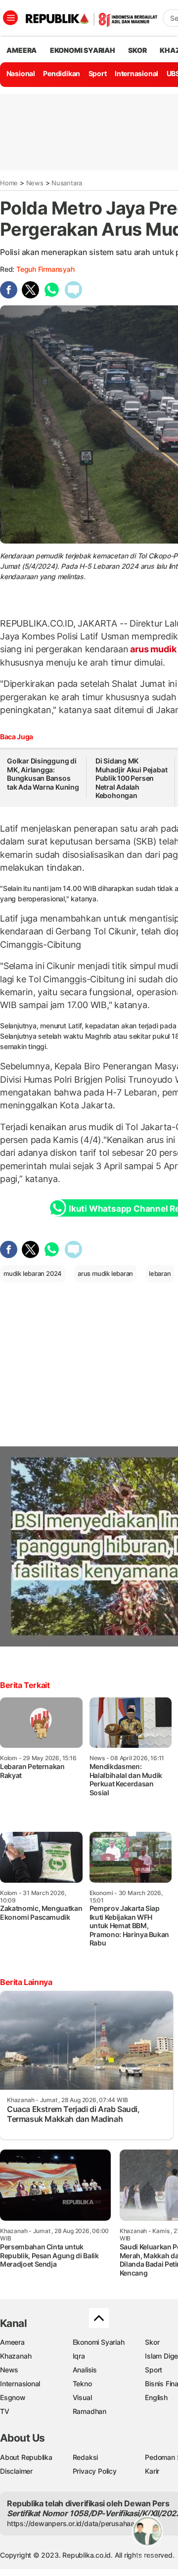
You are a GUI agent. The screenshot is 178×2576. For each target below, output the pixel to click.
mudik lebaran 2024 (33, 1273)
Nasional (21, 73)
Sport (98, 73)
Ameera (12, 2342)
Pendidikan (62, 73)
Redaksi (86, 2457)
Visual (82, 2397)
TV (5, 2411)
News (35, 183)
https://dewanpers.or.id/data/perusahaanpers (80, 2523)
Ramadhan (89, 2411)
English (156, 2397)
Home (9, 183)
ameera (22, 50)
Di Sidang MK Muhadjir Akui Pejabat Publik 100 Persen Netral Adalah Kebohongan (132, 778)
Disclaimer (16, 2471)
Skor (152, 2342)
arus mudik (153, 649)
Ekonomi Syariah (83, 50)
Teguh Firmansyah (45, 269)
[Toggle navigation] (10, 18)
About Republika (26, 2457)
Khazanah (16, 2356)
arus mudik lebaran (105, 1273)
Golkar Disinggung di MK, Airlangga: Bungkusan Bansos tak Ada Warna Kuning (43, 774)
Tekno (82, 2384)
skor (137, 50)
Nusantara (67, 183)
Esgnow (13, 2397)
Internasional (136, 73)
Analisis (85, 2370)
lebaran (160, 1273)
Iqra (79, 2356)
